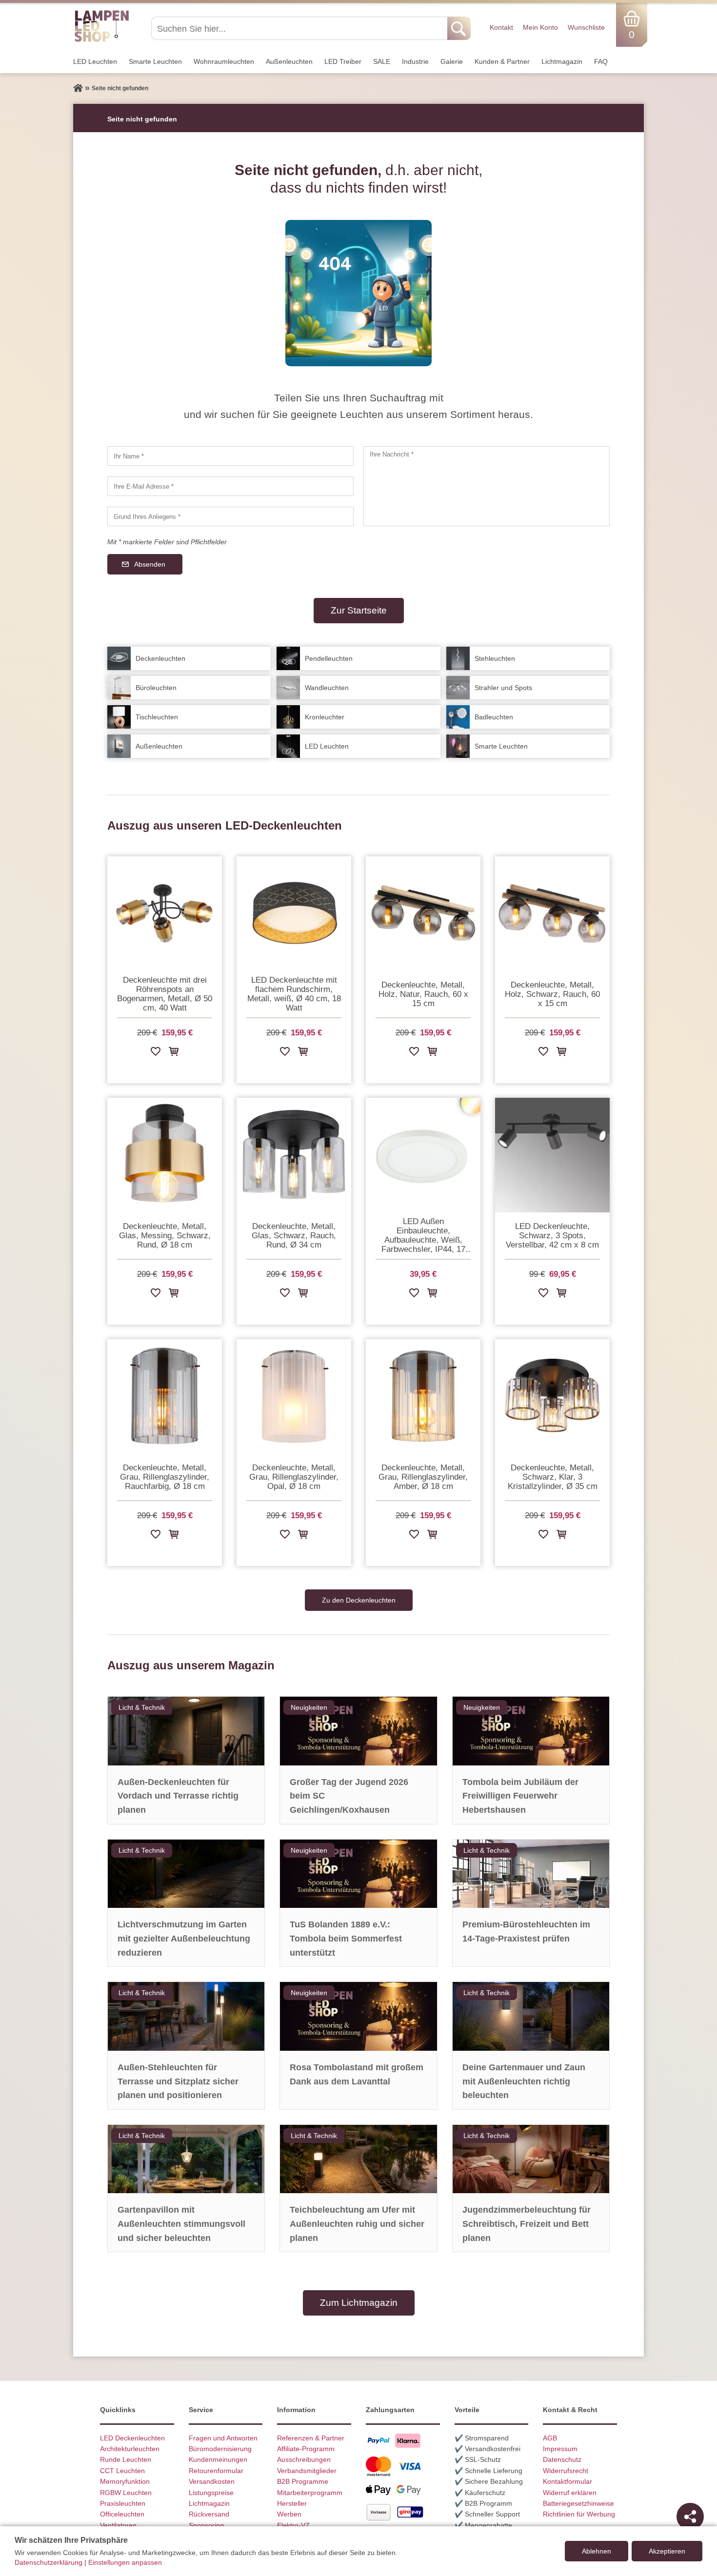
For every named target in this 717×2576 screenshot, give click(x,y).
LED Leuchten (95, 61)
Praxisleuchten (123, 2503)
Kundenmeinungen (218, 2459)
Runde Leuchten (126, 2459)
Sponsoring (206, 2525)
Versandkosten (212, 2481)
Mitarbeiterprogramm (310, 2493)
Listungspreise (211, 2493)
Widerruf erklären (570, 2493)
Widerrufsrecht (566, 2471)
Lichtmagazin (562, 61)
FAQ (601, 61)
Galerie (452, 61)
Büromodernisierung (220, 2449)
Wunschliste (586, 27)
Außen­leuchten (289, 61)
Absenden (150, 564)
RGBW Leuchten (126, 2493)
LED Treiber (343, 61)
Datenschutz (562, 2459)
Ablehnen (597, 2551)
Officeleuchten (122, 2514)
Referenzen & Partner (311, 2438)
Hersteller (292, 2503)
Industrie (415, 61)
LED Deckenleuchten (132, 2438)
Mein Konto (540, 27)
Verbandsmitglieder (307, 2471)
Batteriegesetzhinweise (578, 2503)
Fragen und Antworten (223, 2438)
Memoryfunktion (125, 2481)
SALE (382, 61)
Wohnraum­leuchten (224, 61)
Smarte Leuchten (155, 61)
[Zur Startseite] (78, 88)
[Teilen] (690, 2517)
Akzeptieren (667, 2551)
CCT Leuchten (122, 2471)
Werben (289, 2514)
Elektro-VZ (293, 2525)
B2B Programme (303, 2481)
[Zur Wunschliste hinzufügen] (156, 1053)
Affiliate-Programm (306, 2449)
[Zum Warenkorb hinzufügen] (174, 1053)
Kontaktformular (568, 2481)
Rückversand (209, 2514)
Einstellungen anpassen (125, 2562)
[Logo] (102, 40)
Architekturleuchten (130, 2449)
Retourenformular (216, 2471)
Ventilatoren (118, 2525)
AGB (550, 2438)
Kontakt (501, 27)
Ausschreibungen (304, 2459)
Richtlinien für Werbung (579, 2514)
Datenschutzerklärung (49, 2562)
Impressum (560, 2449)
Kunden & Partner (502, 61)
